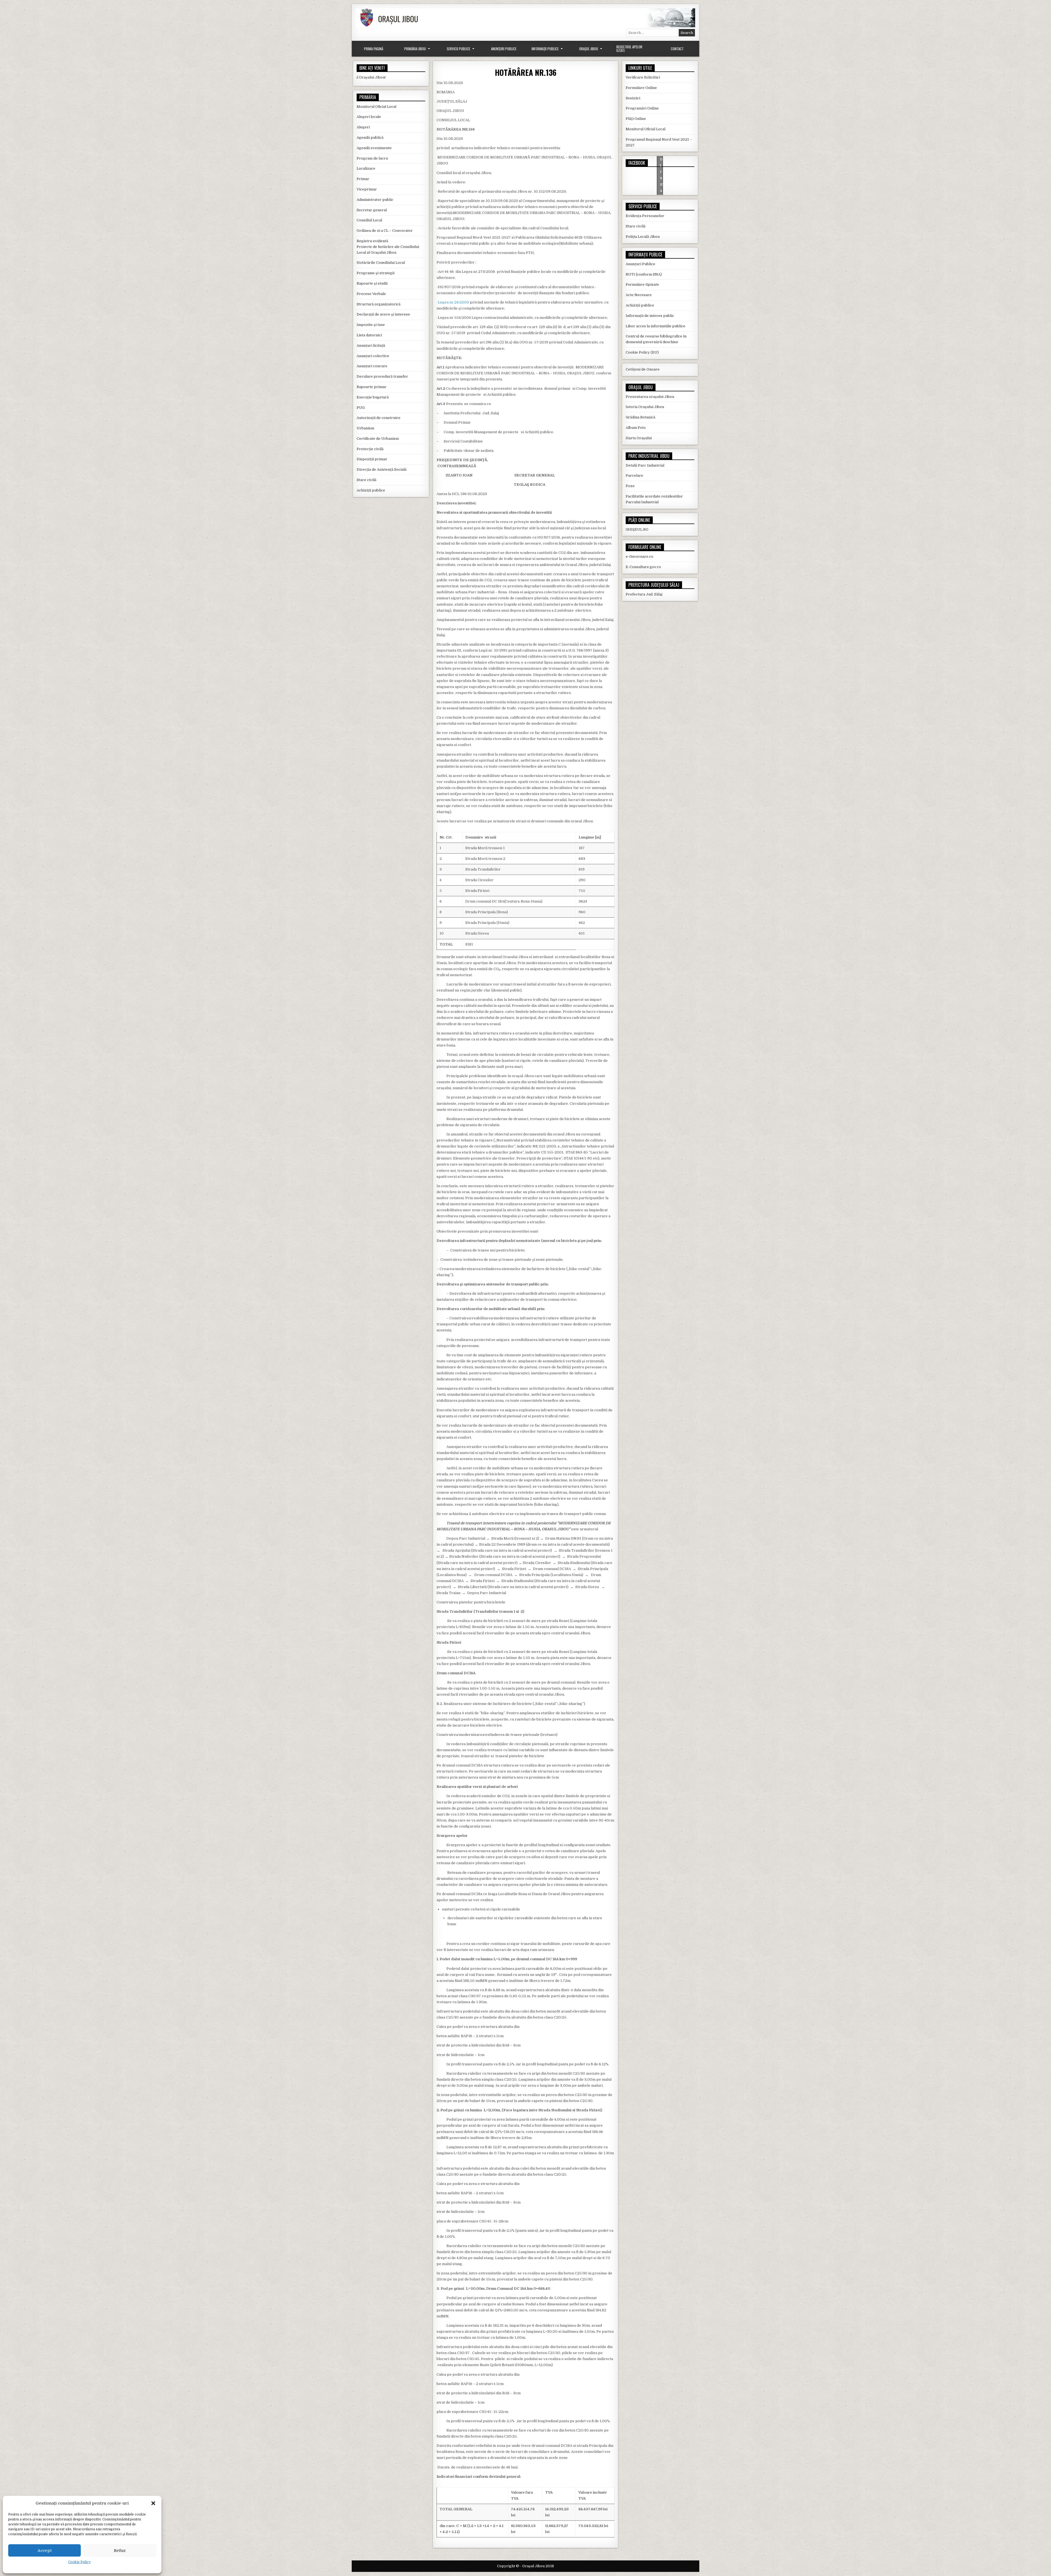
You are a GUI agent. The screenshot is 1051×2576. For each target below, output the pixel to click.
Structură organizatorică (379, 304)
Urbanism (365, 428)
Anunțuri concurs (372, 366)
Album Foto (636, 428)
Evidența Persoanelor (645, 216)
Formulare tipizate (642, 284)
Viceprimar (367, 189)
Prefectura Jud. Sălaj (644, 594)
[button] (153, 2503)
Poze (630, 486)
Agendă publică (370, 138)
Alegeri (363, 127)
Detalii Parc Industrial (645, 465)
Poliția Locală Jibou (643, 237)
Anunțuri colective (373, 356)
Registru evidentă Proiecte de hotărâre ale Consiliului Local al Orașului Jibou (388, 247)
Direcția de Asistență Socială (382, 469)
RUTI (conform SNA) (644, 274)
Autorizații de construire (379, 418)
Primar (363, 179)
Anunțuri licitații (371, 346)
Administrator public (375, 200)
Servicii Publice (458, 49)
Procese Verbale (371, 294)
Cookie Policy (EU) (642, 352)
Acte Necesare (639, 295)
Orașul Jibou (589, 49)
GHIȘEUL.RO (637, 529)
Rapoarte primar (372, 387)
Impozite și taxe (371, 325)
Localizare (366, 168)
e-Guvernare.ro (639, 556)
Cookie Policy (79, 2562)
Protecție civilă (370, 449)
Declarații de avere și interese (383, 314)
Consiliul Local (369, 220)
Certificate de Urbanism (378, 439)
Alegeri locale (369, 117)
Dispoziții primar (372, 459)
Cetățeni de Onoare (643, 369)
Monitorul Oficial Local (376, 107)
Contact (677, 49)
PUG (361, 408)
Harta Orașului (639, 438)
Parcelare (634, 475)
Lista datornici (369, 335)
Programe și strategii (376, 273)
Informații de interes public (650, 316)
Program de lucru (372, 158)
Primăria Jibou (415, 49)
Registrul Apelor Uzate (629, 49)
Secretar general (372, 210)
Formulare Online (641, 88)
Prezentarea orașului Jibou (650, 397)
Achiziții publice (371, 490)
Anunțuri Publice (504, 49)
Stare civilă (366, 480)
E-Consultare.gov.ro (643, 567)
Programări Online (642, 108)
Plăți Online (636, 119)
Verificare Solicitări (643, 77)
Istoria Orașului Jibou (645, 407)
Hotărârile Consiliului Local (381, 263)
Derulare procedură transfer (382, 376)
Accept (45, 2551)
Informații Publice (545, 49)
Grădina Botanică (640, 417)
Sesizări (633, 98)
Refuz (120, 2551)
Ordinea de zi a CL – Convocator (385, 231)
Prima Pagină (374, 49)
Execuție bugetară (373, 397)
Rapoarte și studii (372, 283)
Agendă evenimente (374, 148)
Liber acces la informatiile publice (656, 326)
